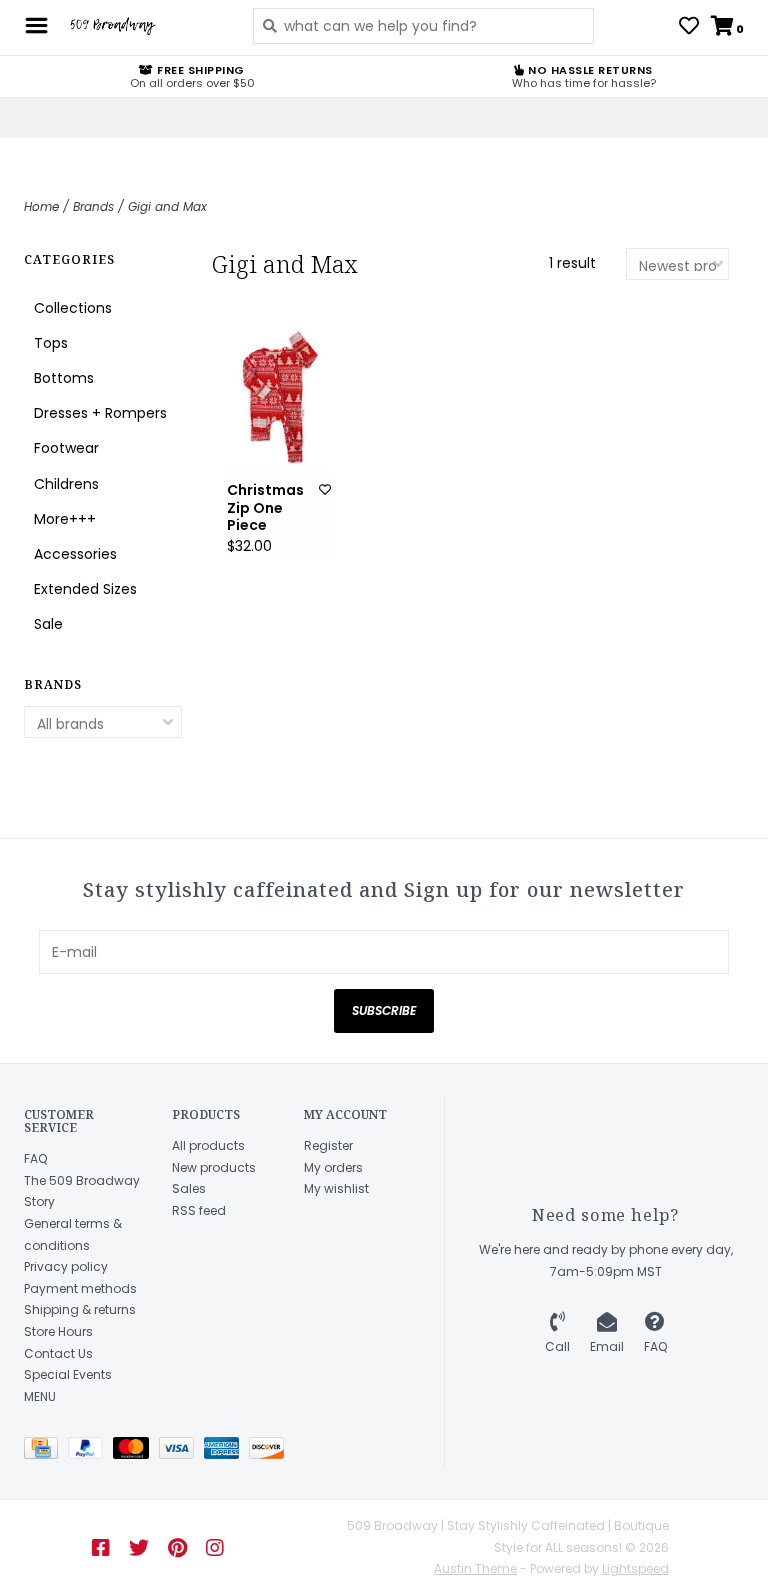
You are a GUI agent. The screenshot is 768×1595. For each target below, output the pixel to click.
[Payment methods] (46, 1452)
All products (208, 1145)
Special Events (68, 1374)
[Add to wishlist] (325, 489)
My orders (333, 1167)
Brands (93, 206)
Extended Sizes (85, 589)
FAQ (35, 1158)
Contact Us (58, 1353)
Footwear (66, 448)
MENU (40, 1396)
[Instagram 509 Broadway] (215, 1548)
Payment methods (80, 1288)
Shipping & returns (80, 1309)
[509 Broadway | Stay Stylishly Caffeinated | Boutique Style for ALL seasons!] (145, 26)
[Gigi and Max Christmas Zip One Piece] (278, 397)
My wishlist (336, 1188)
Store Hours (58, 1331)
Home (41, 206)
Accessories (75, 554)
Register (328, 1145)
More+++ (65, 519)
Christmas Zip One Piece (265, 508)
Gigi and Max (167, 206)
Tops (51, 343)
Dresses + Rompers (100, 413)
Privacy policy (66, 1266)
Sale (48, 624)
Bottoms (64, 378)
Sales (189, 1188)
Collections (73, 308)
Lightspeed (635, 1568)
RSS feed (199, 1210)
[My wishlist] (689, 28)
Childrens (66, 484)
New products (214, 1167)
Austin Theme (475, 1568)
